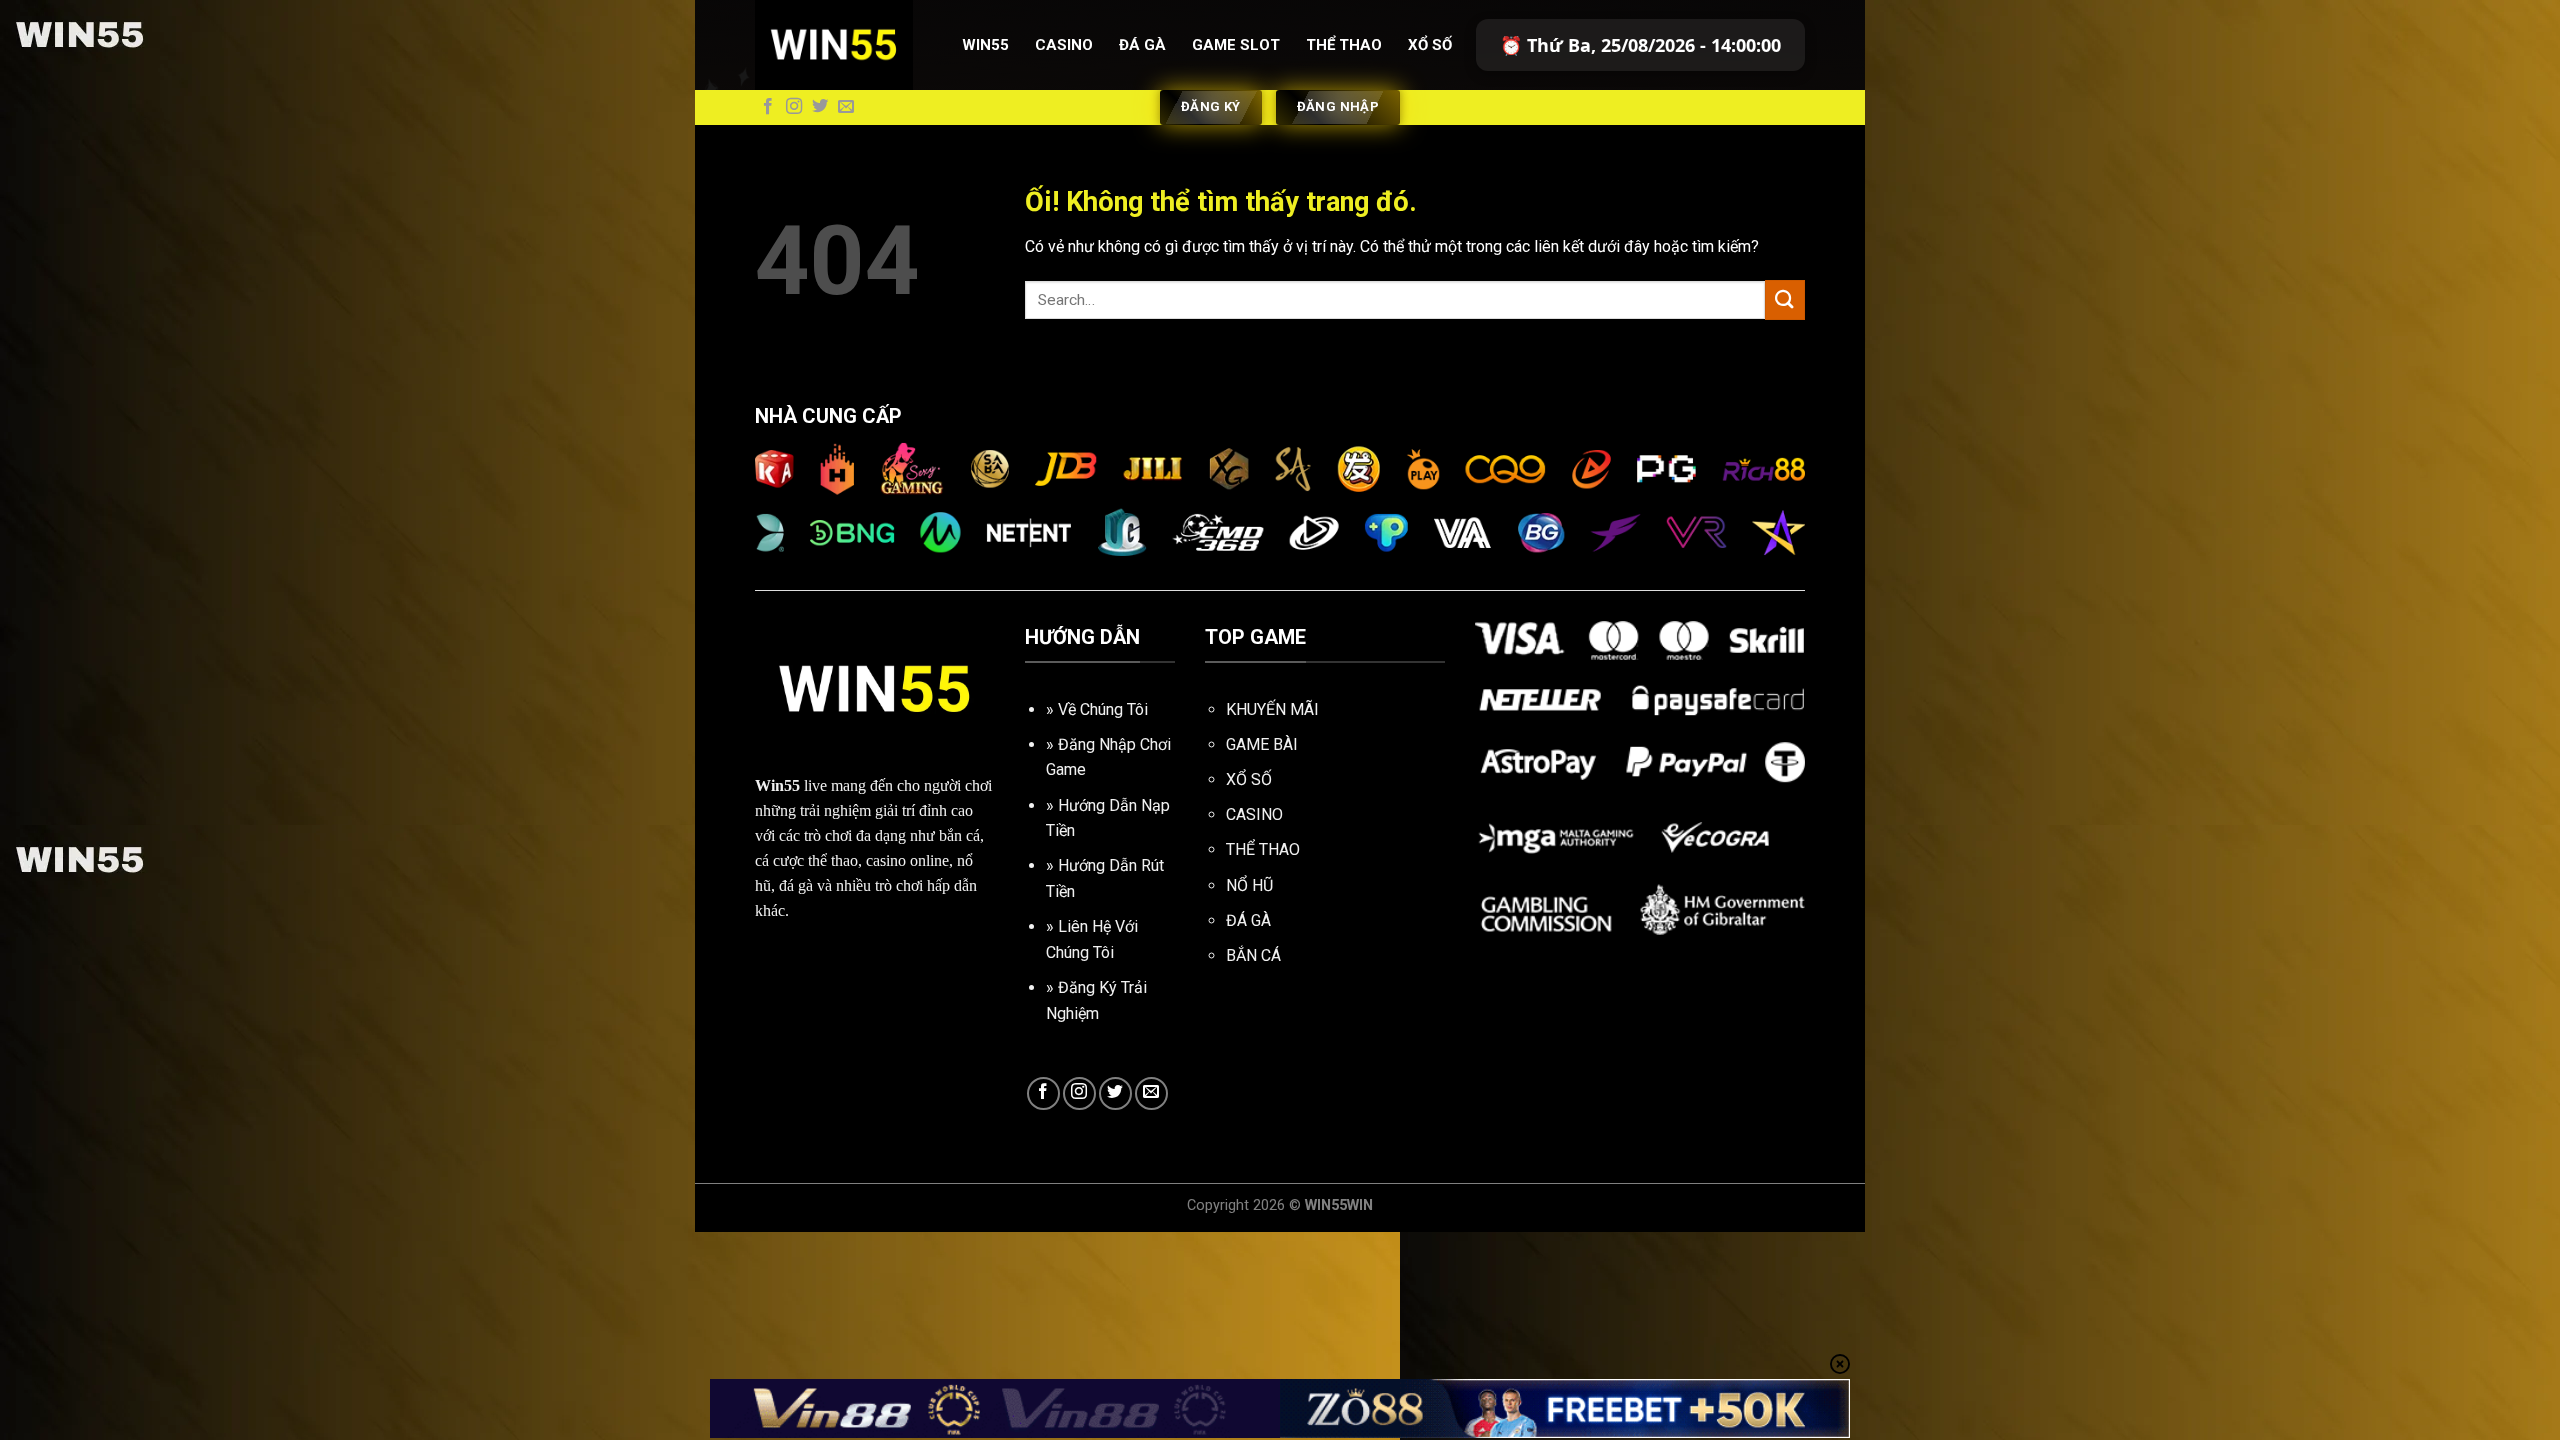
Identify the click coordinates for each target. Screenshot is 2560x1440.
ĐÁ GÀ (1248, 920)
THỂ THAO (1263, 849)
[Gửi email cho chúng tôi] (846, 107)
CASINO (1254, 814)
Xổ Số (1430, 45)
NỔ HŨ (1249, 885)
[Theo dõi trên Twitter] (820, 107)
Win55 (985, 45)
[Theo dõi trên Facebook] (768, 107)
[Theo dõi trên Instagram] (794, 107)
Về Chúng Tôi (1103, 709)
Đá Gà (1142, 45)
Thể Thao (1344, 45)
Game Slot (1236, 45)
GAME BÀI (1262, 744)
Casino (1064, 45)
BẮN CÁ (1253, 955)
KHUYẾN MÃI (1272, 709)
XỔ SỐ (1249, 779)
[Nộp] (1785, 299)
